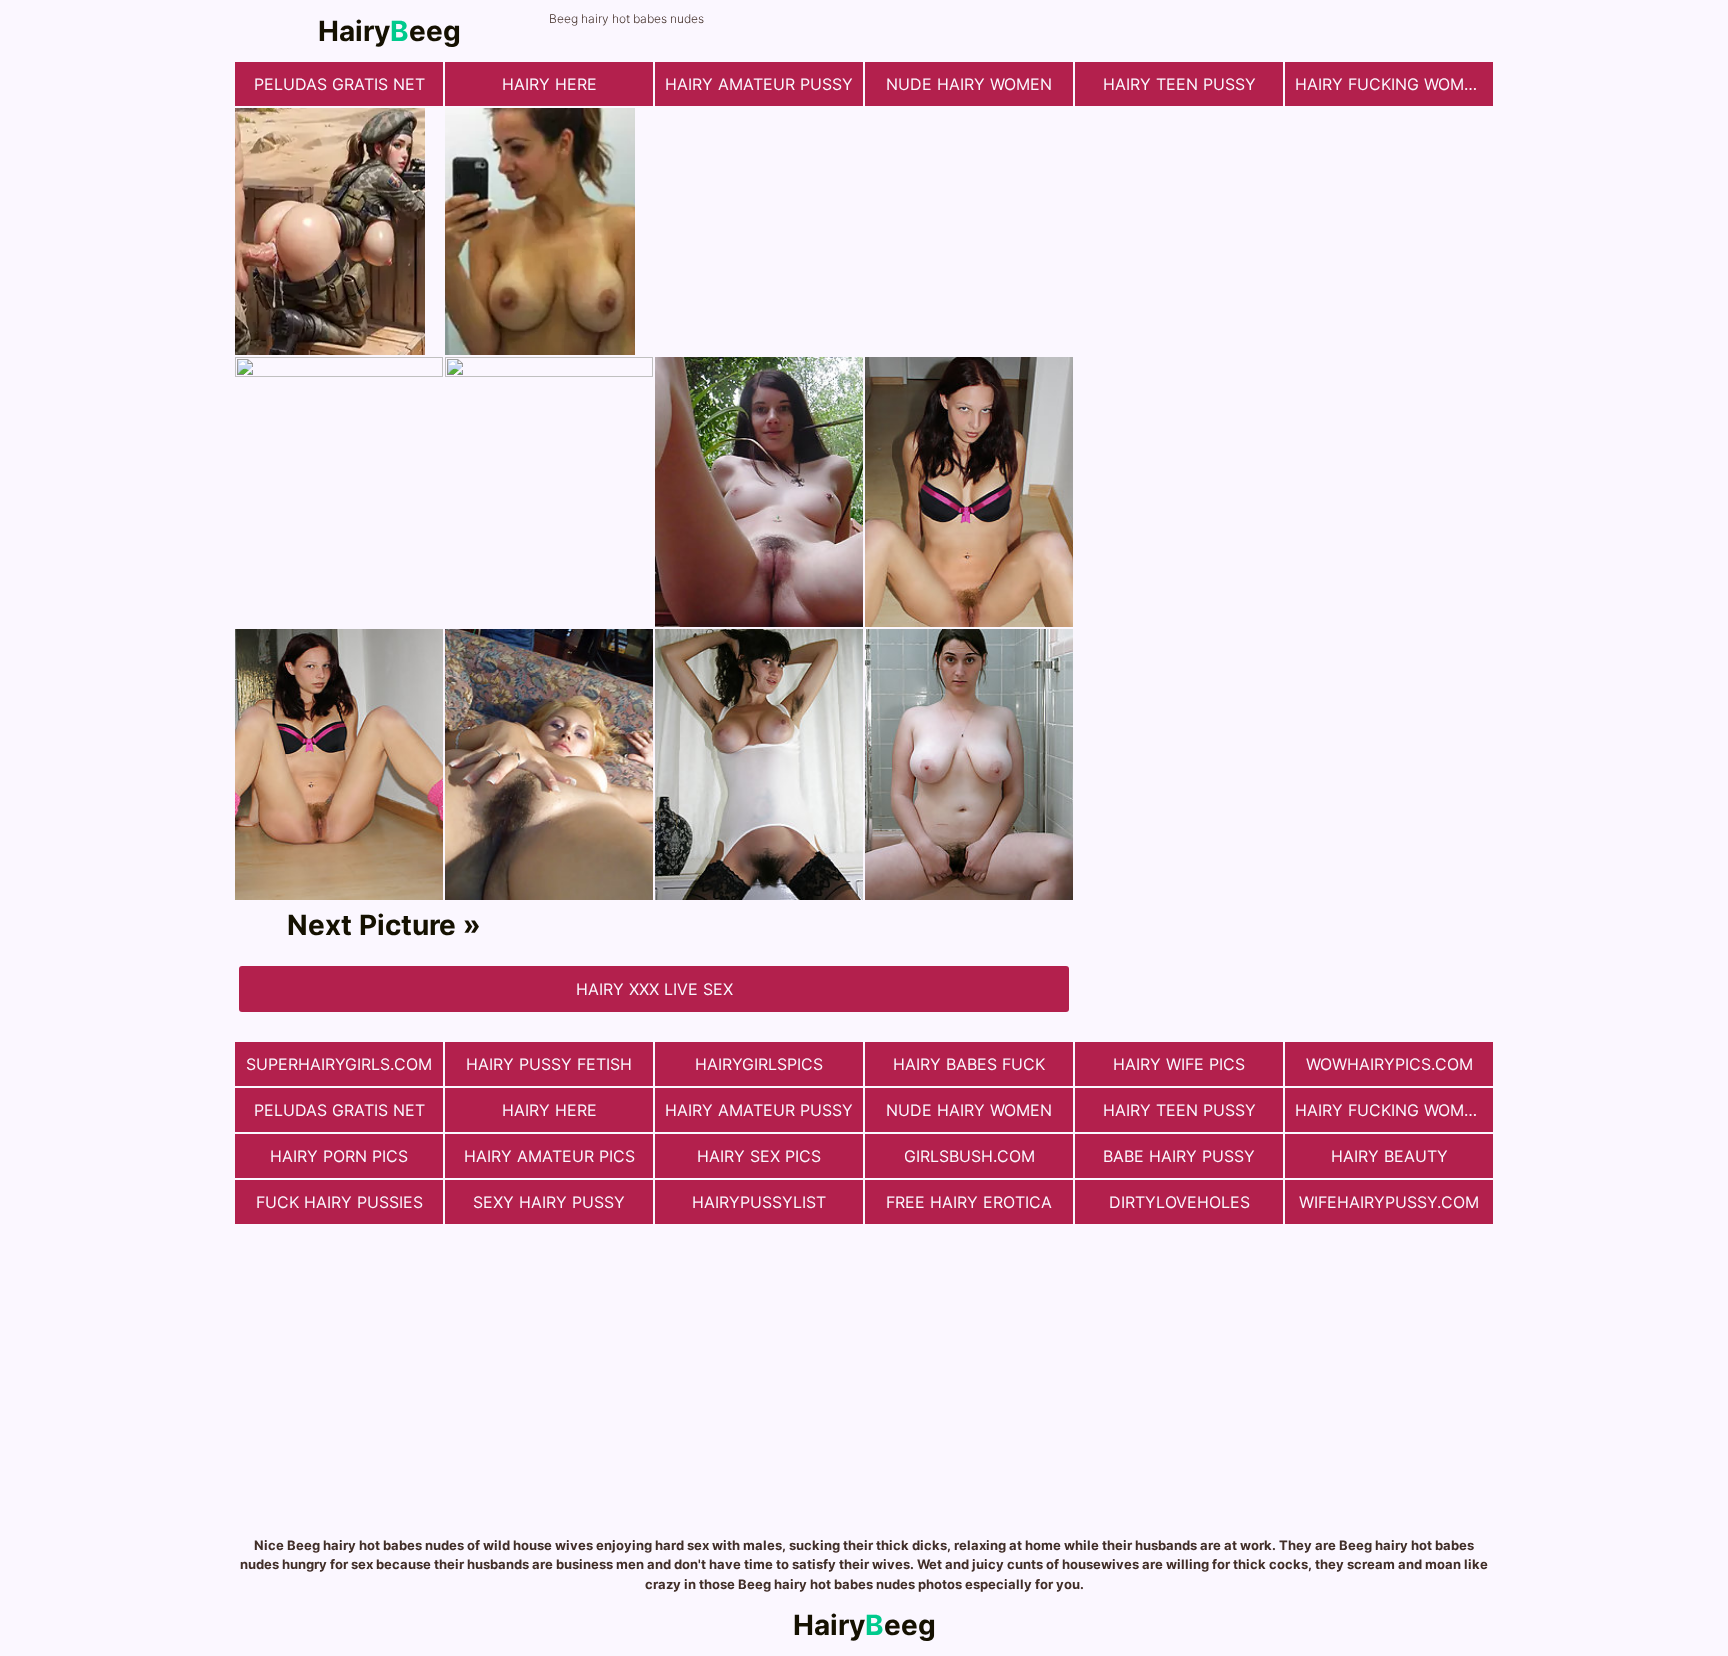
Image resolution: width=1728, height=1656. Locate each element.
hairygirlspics (759, 1064)
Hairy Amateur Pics (549, 1156)
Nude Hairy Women (969, 84)
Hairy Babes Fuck (969, 1064)
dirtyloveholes (1179, 1202)
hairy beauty (1389, 1156)
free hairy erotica (969, 1202)
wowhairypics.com (1389, 1064)
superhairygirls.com (339, 1064)
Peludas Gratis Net (339, 84)
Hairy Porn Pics (339, 1156)
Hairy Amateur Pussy (759, 84)
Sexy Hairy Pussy (549, 1202)
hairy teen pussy (1179, 84)
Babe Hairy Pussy (1179, 1156)
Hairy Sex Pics (759, 1156)
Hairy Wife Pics (1179, 1064)
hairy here (549, 84)
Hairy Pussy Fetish (549, 1064)
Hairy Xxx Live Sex (654, 989)
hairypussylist (759, 1202)
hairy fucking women (1390, 84)
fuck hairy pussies (339, 1202)
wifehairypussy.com (1389, 1202)
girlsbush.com (969, 1156)
